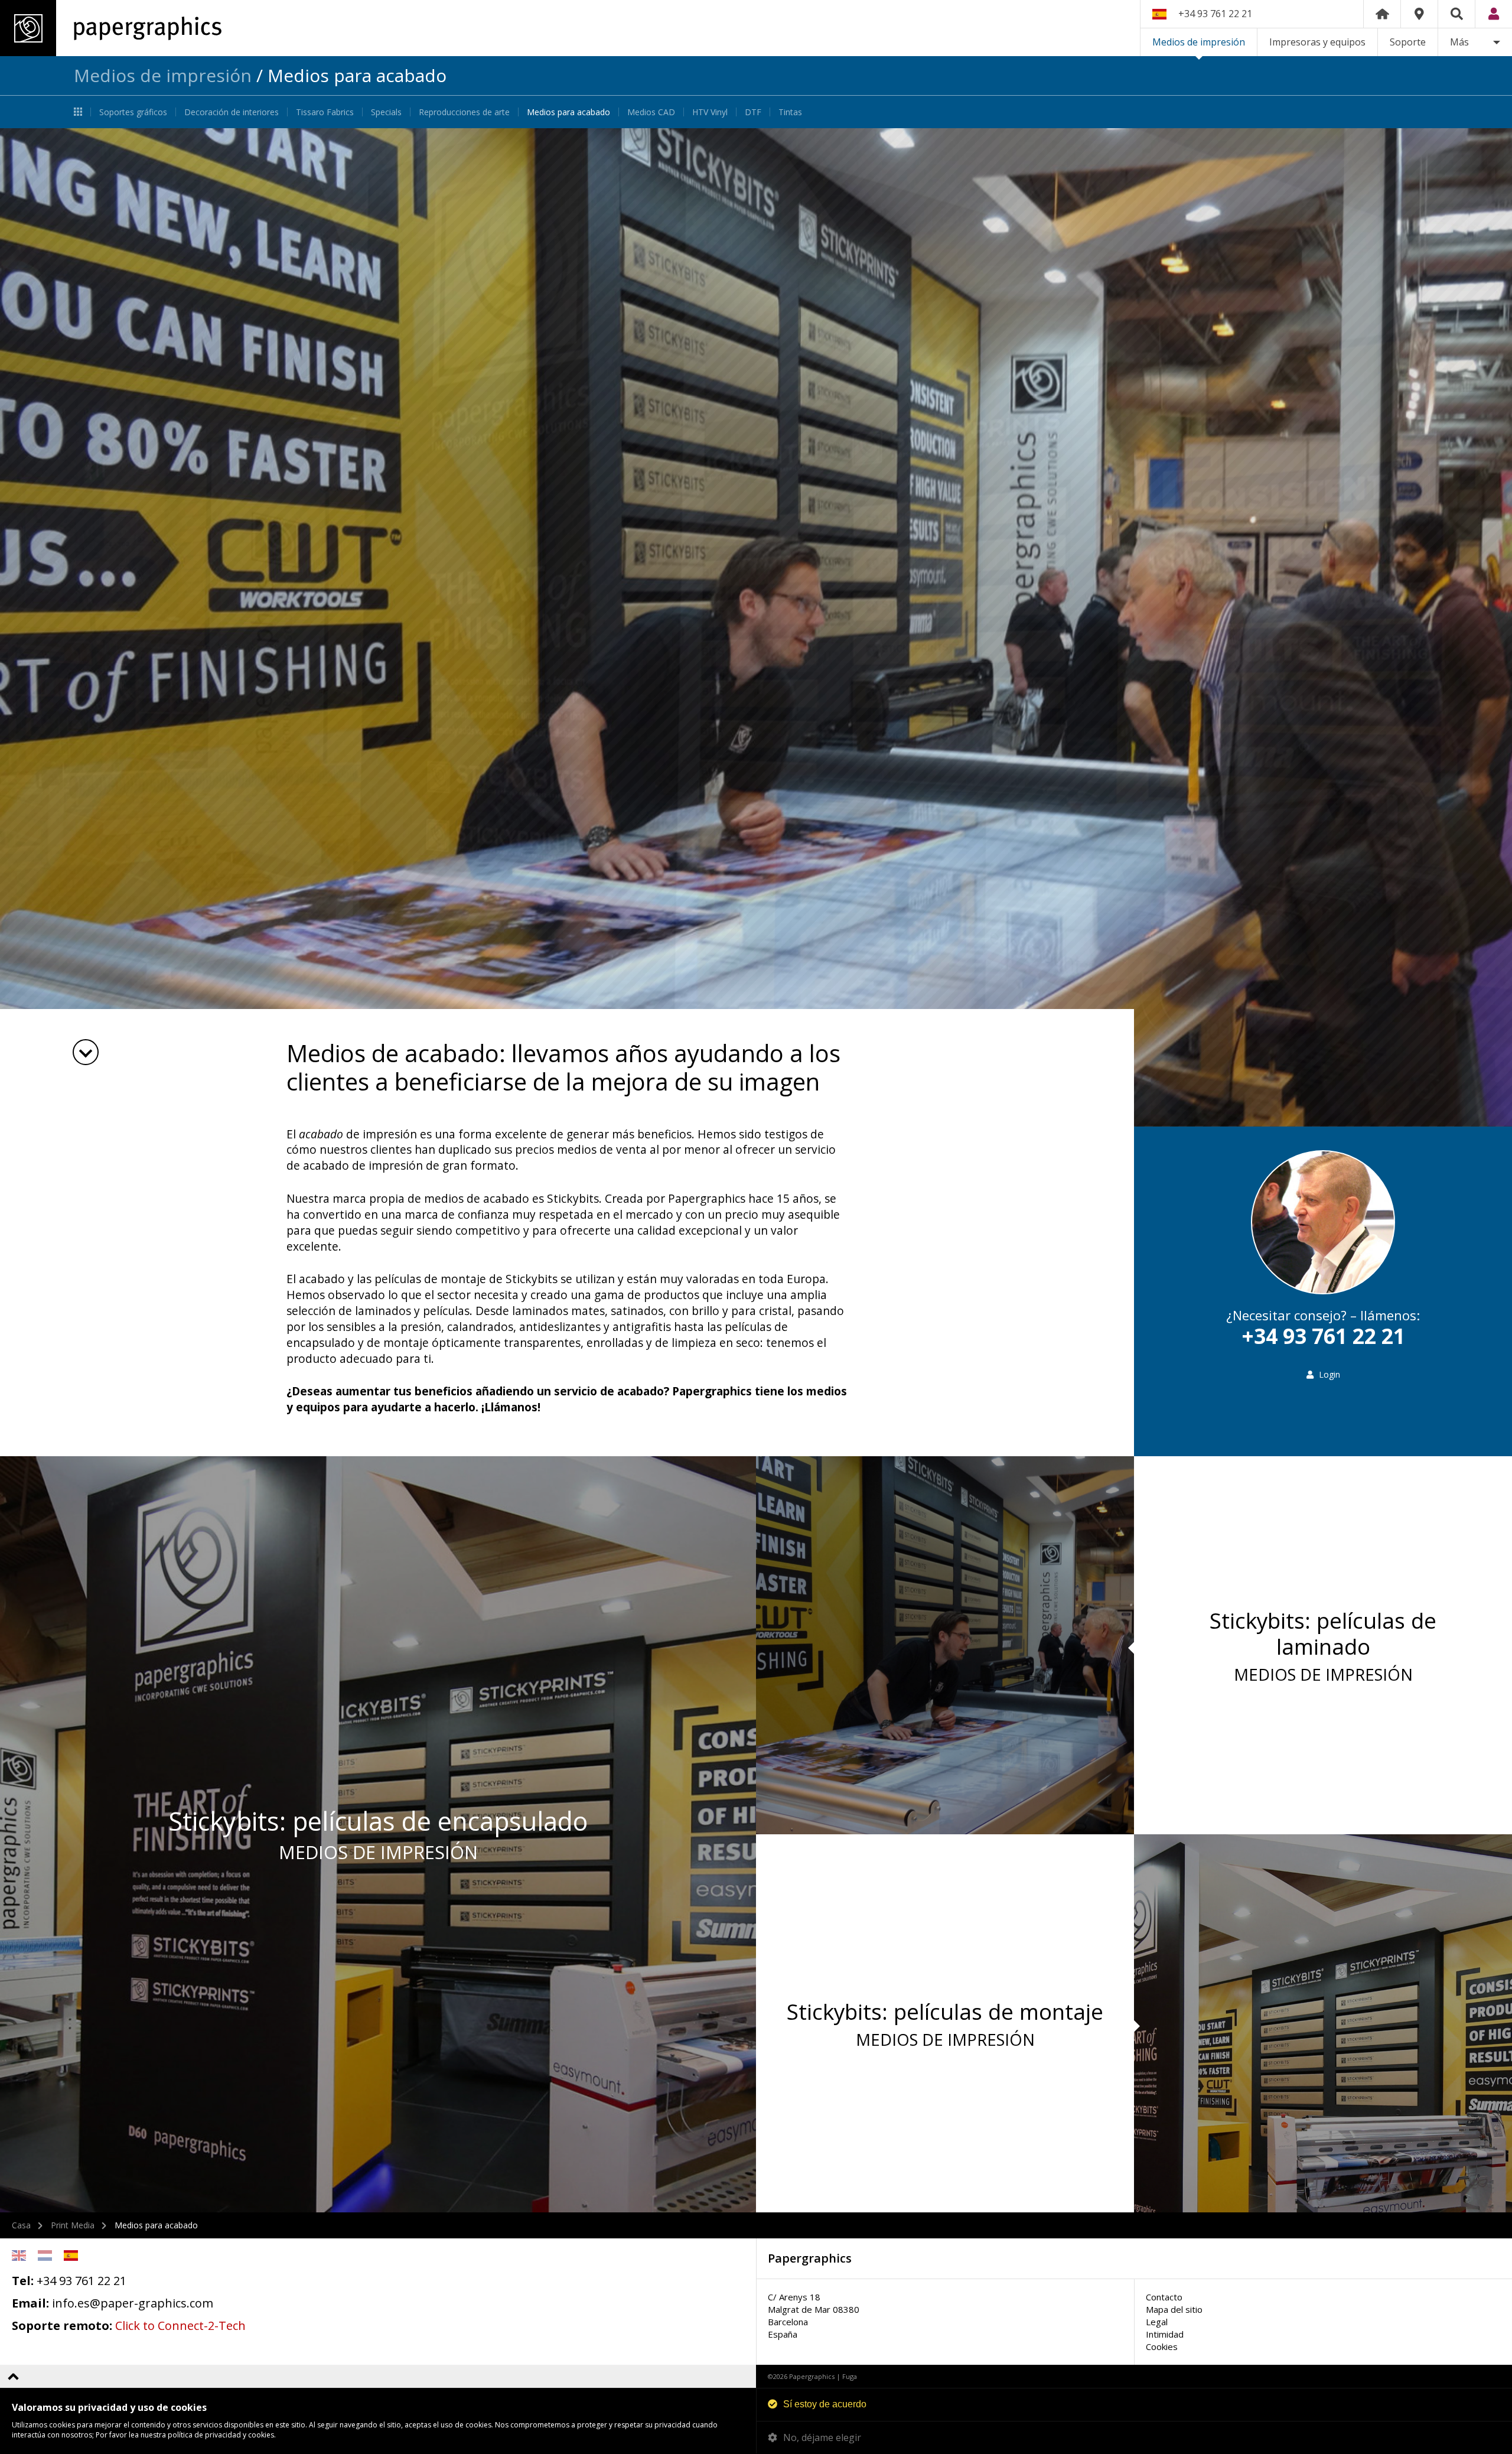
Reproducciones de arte (464, 112)
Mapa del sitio (1174, 2309)
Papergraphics (111, 28)
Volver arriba (13, 2376)
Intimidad (1165, 2334)
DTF (753, 112)
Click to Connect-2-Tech (180, 2326)
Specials (386, 112)
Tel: (23, 2281)
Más (1459, 42)
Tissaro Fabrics (325, 112)
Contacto (1164, 2297)
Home (1382, 14)
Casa (21, 2225)
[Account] (1494, 14)
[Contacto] (1419, 14)
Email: (30, 2303)
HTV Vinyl (710, 112)
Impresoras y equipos (1317, 42)
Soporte (1408, 42)
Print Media (73, 2225)
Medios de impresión (1199, 42)
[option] (756, 627)
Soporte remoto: (62, 2326)
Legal (1157, 2322)
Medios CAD (651, 112)
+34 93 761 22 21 (1215, 14)
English (19, 2256)
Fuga (850, 2376)
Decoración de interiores (232, 112)
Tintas (790, 112)
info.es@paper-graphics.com (133, 2303)
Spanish (71, 2256)
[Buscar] (1456, 14)
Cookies (1162, 2346)
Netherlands (45, 2256)
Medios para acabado (568, 112)
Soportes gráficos (133, 112)
